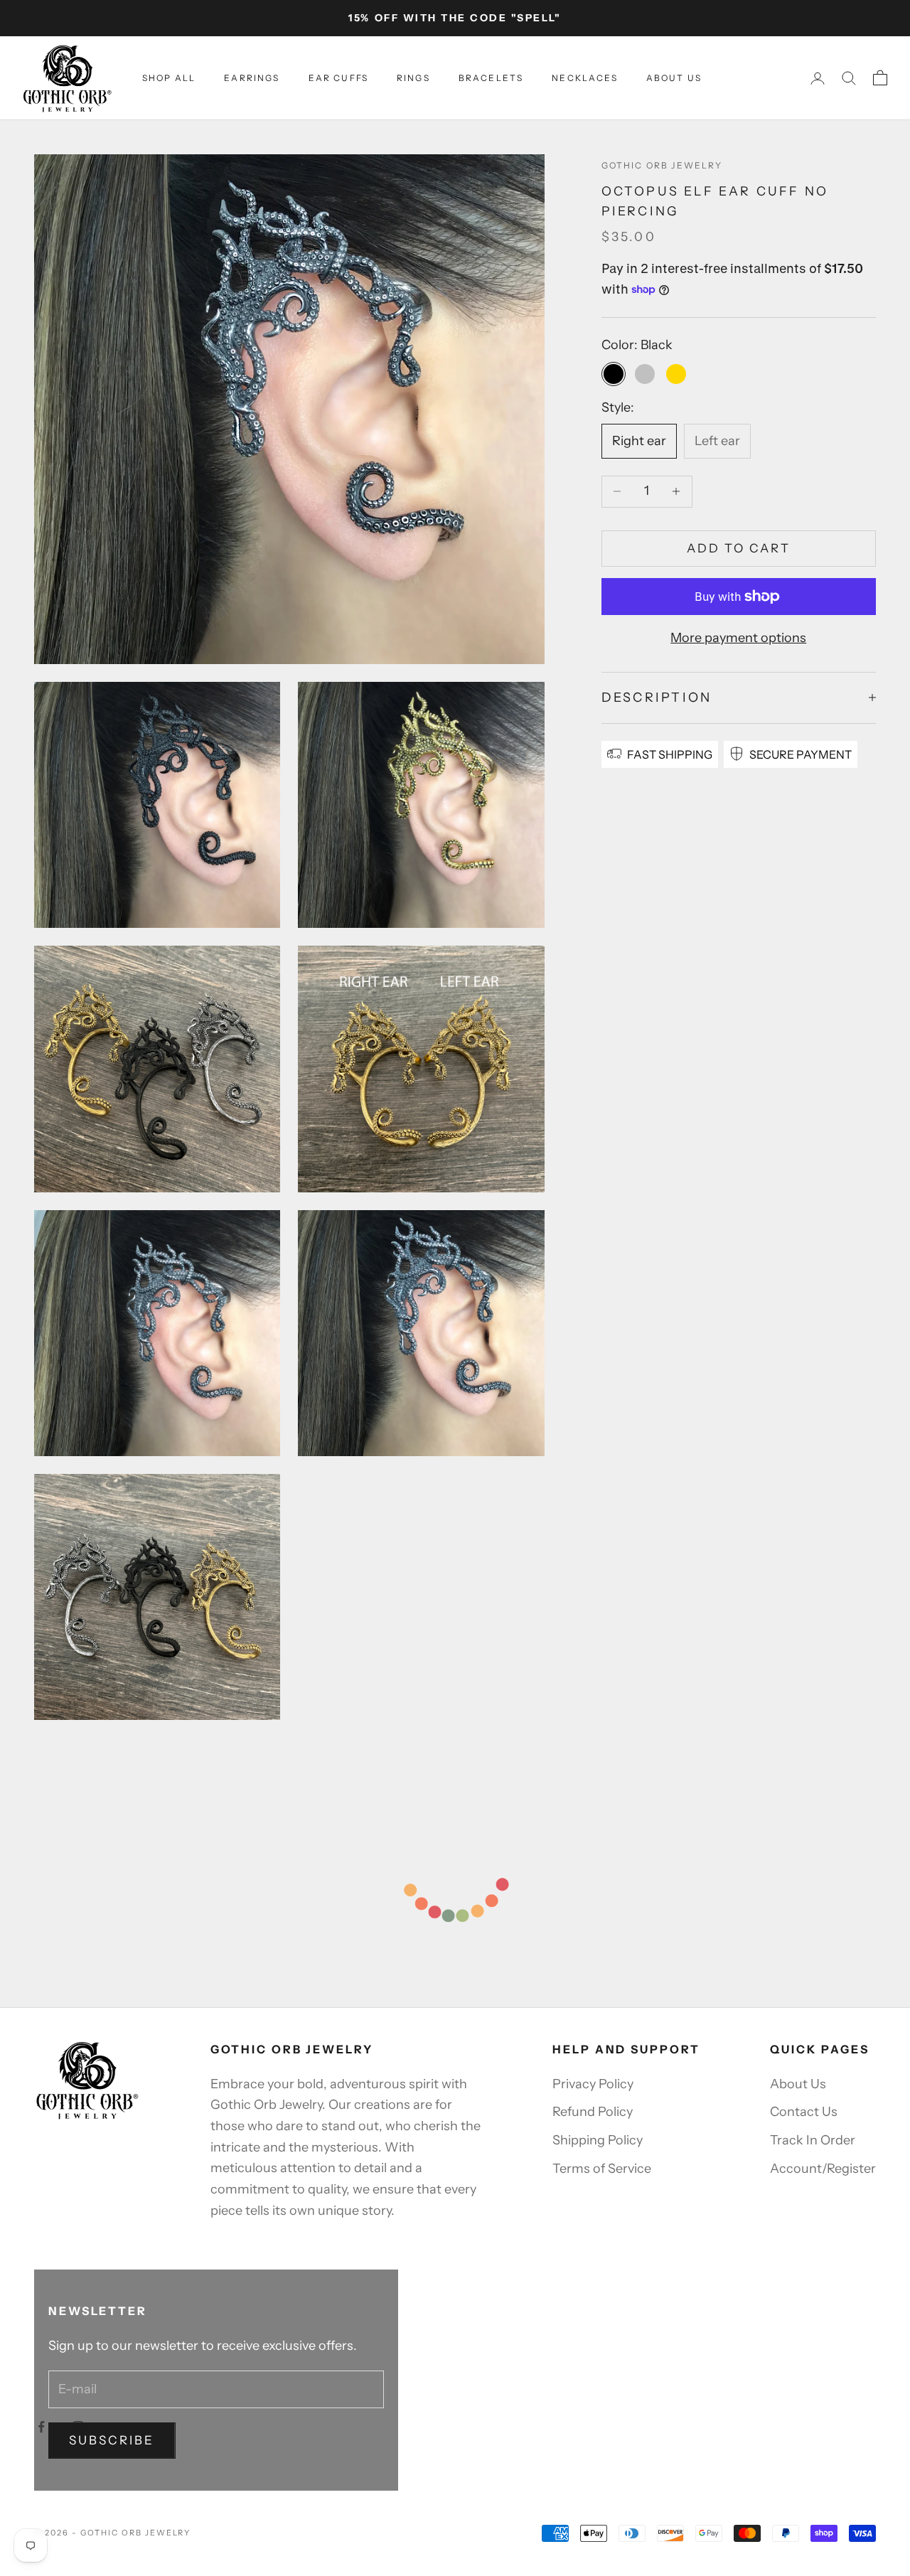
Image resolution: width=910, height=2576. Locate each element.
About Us (674, 78)
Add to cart (739, 548)
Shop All (169, 78)
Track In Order (813, 2140)
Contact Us (804, 2112)
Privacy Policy (593, 2084)
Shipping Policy (598, 2140)
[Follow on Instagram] (78, 2427)
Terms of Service (602, 2169)
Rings (413, 78)
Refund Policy (593, 2112)
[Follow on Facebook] (41, 2427)
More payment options (738, 638)
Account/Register (823, 2169)
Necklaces (584, 78)
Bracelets (491, 78)
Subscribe (112, 2440)
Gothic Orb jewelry (662, 165)
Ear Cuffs (338, 78)
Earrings (252, 78)
